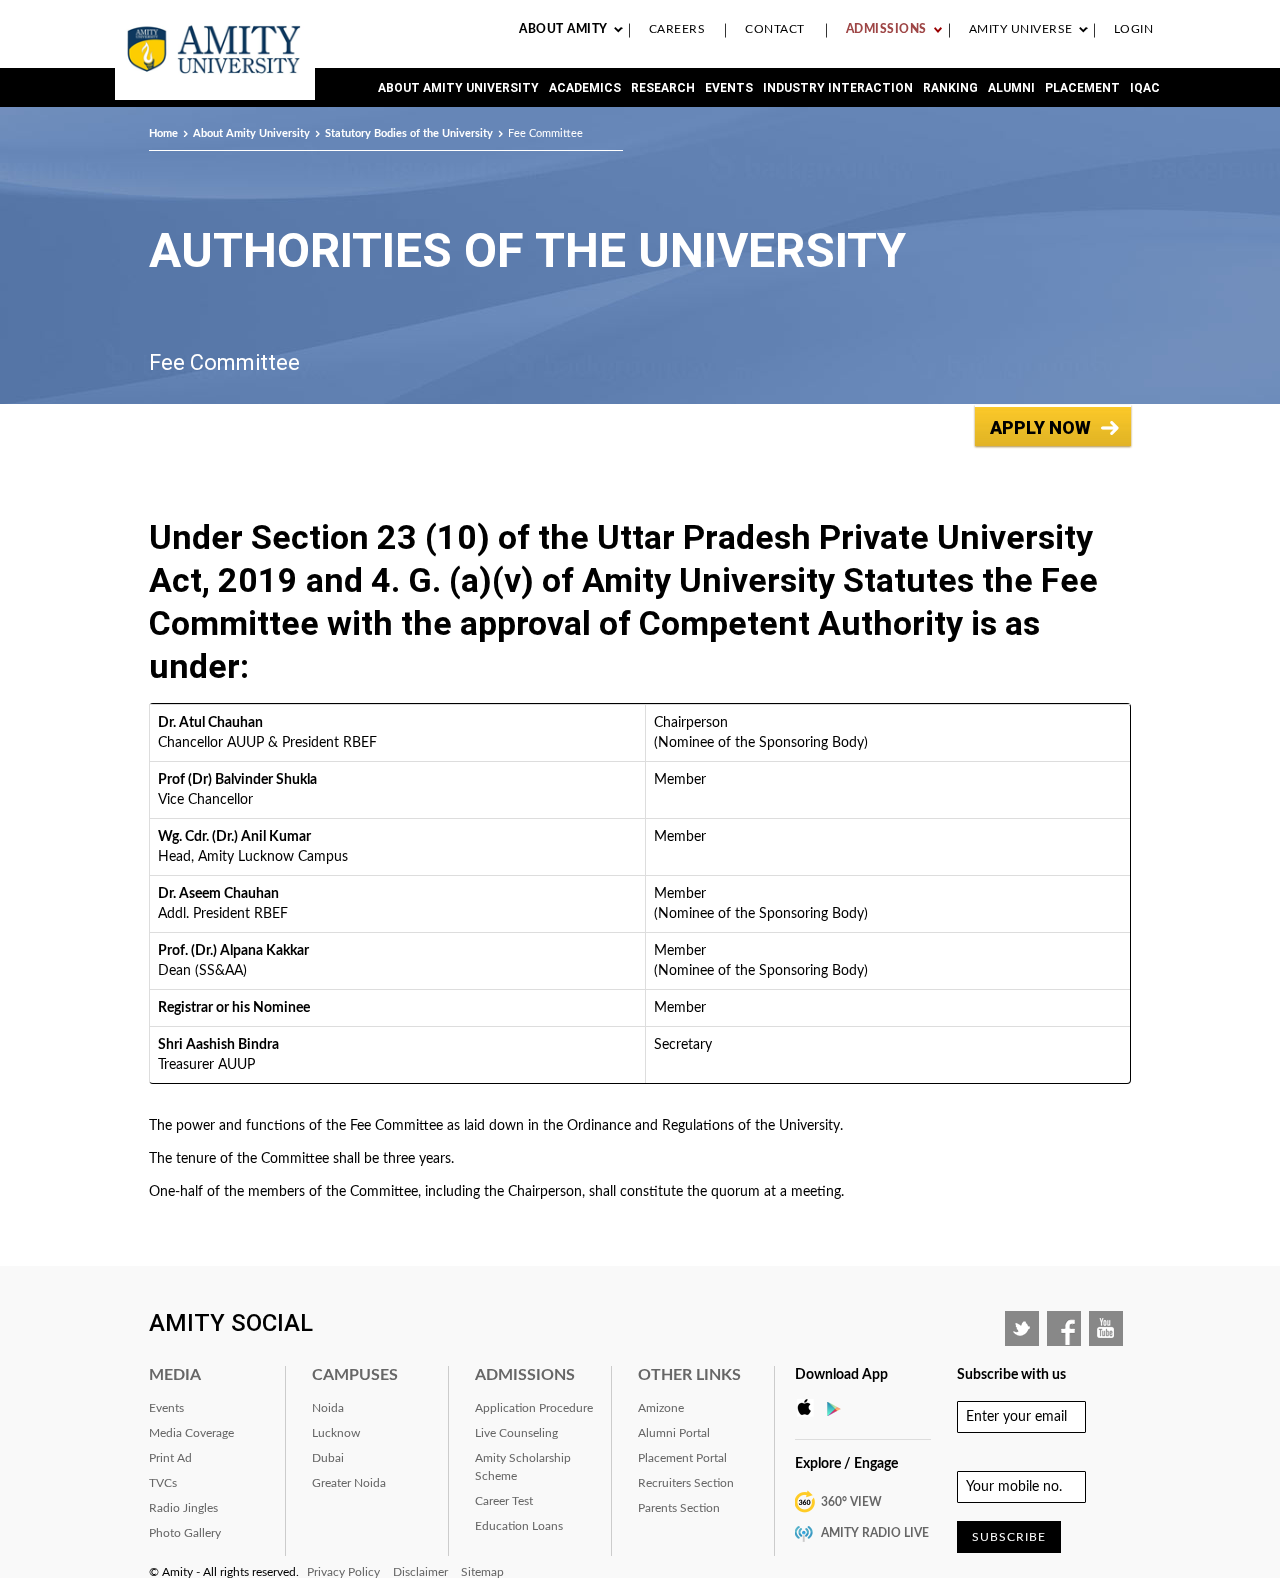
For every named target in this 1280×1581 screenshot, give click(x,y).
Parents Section (679, 1508)
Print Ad (170, 1458)
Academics (585, 88)
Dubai (328, 1458)
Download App (841, 1375)
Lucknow (336, 1433)
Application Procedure (534, 1408)
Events (729, 88)
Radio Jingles (183, 1508)
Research (663, 88)
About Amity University (458, 88)
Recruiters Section (686, 1483)
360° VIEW (851, 1502)
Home (163, 133)
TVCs (163, 1483)
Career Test (504, 1501)
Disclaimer (420, 1572)
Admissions (886, 29)
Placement (1082, 88)
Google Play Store (840, 1408)
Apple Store (810, 1408)
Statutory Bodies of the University (409, 133)
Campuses (355, 1375)
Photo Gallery (185, 1533)
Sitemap (482, 1572)
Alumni (1011, 88)
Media (175, 1375)
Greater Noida (349, 1483)
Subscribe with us (1011, 1375)
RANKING (950, 88)
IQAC (1145, 88)
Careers (677, 29)
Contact (775, 29)
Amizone (661, 1408)
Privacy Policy (343, 1572)
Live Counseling (516, 1433)
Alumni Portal (674, 1433)
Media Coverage (191, 1433)
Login (1134, 29)
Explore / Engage (846, 1464)
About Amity (563, 29)
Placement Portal (682, 1458)
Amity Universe (1021, 29)
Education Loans (519, 1526)
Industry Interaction (838, 88)
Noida (328, 1408)
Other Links (689, 1375)
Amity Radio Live (875, 1533)
